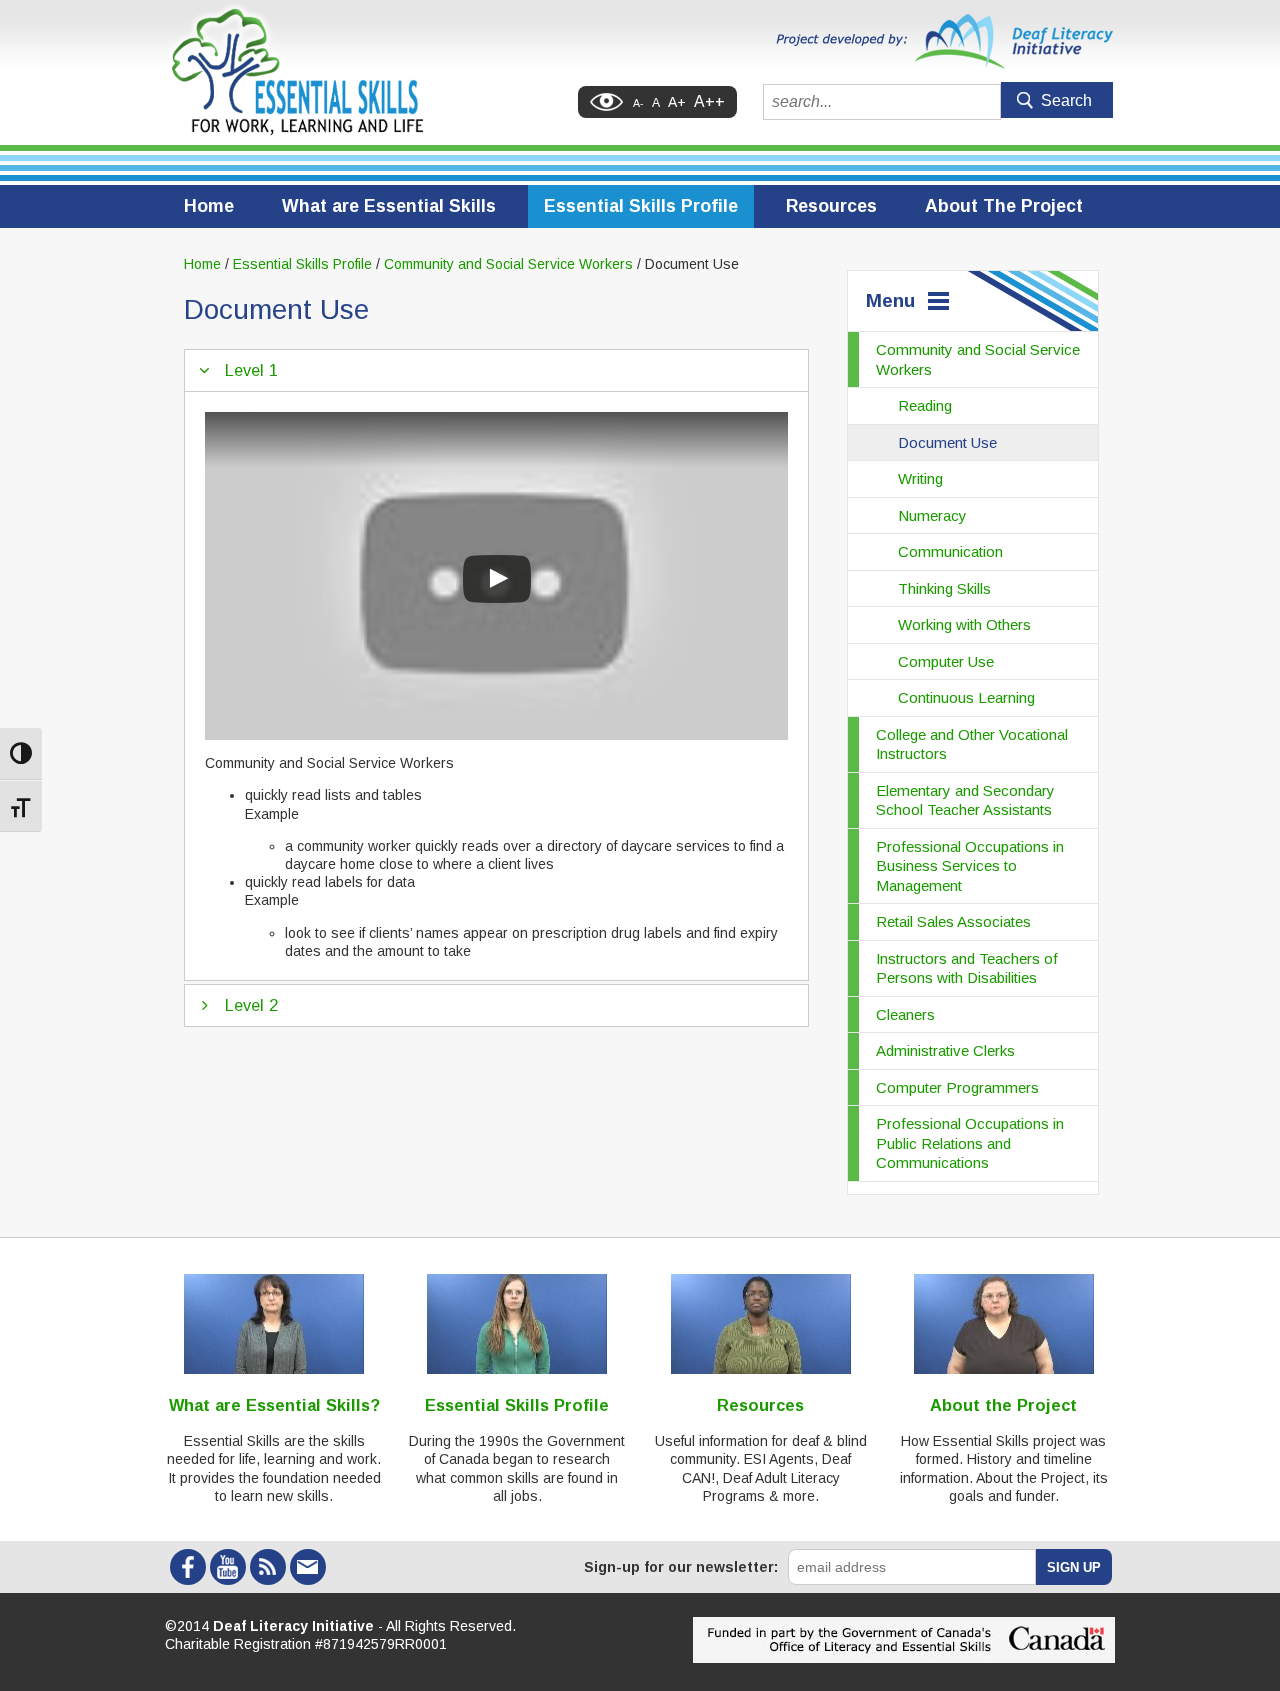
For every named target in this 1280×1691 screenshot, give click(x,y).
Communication (950, 551)
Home (209, 206)
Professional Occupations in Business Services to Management (970, 866)
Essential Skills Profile (641, 206)
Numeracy (932, 515)
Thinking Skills (944, 588)
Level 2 (251, 1005)
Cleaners (905, 1014)
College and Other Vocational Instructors (972, 744)
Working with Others (964, 624)
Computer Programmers (957, 1087)
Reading (925, 405)
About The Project (1004, 206)
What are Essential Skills (389, 206)
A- (638, 103)
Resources (831, 206)
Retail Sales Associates (953, 921)
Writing (920, 478)
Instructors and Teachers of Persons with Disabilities (967, 968)
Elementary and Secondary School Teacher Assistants (965, 800)
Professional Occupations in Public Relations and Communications (970, 1143)
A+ (677, 102)
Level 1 (251, 370)
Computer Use (946, 661)
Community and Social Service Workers (978, 359)
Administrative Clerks (945, 1050)
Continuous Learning (966, 697)
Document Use (947, 442)
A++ (709, 101)
